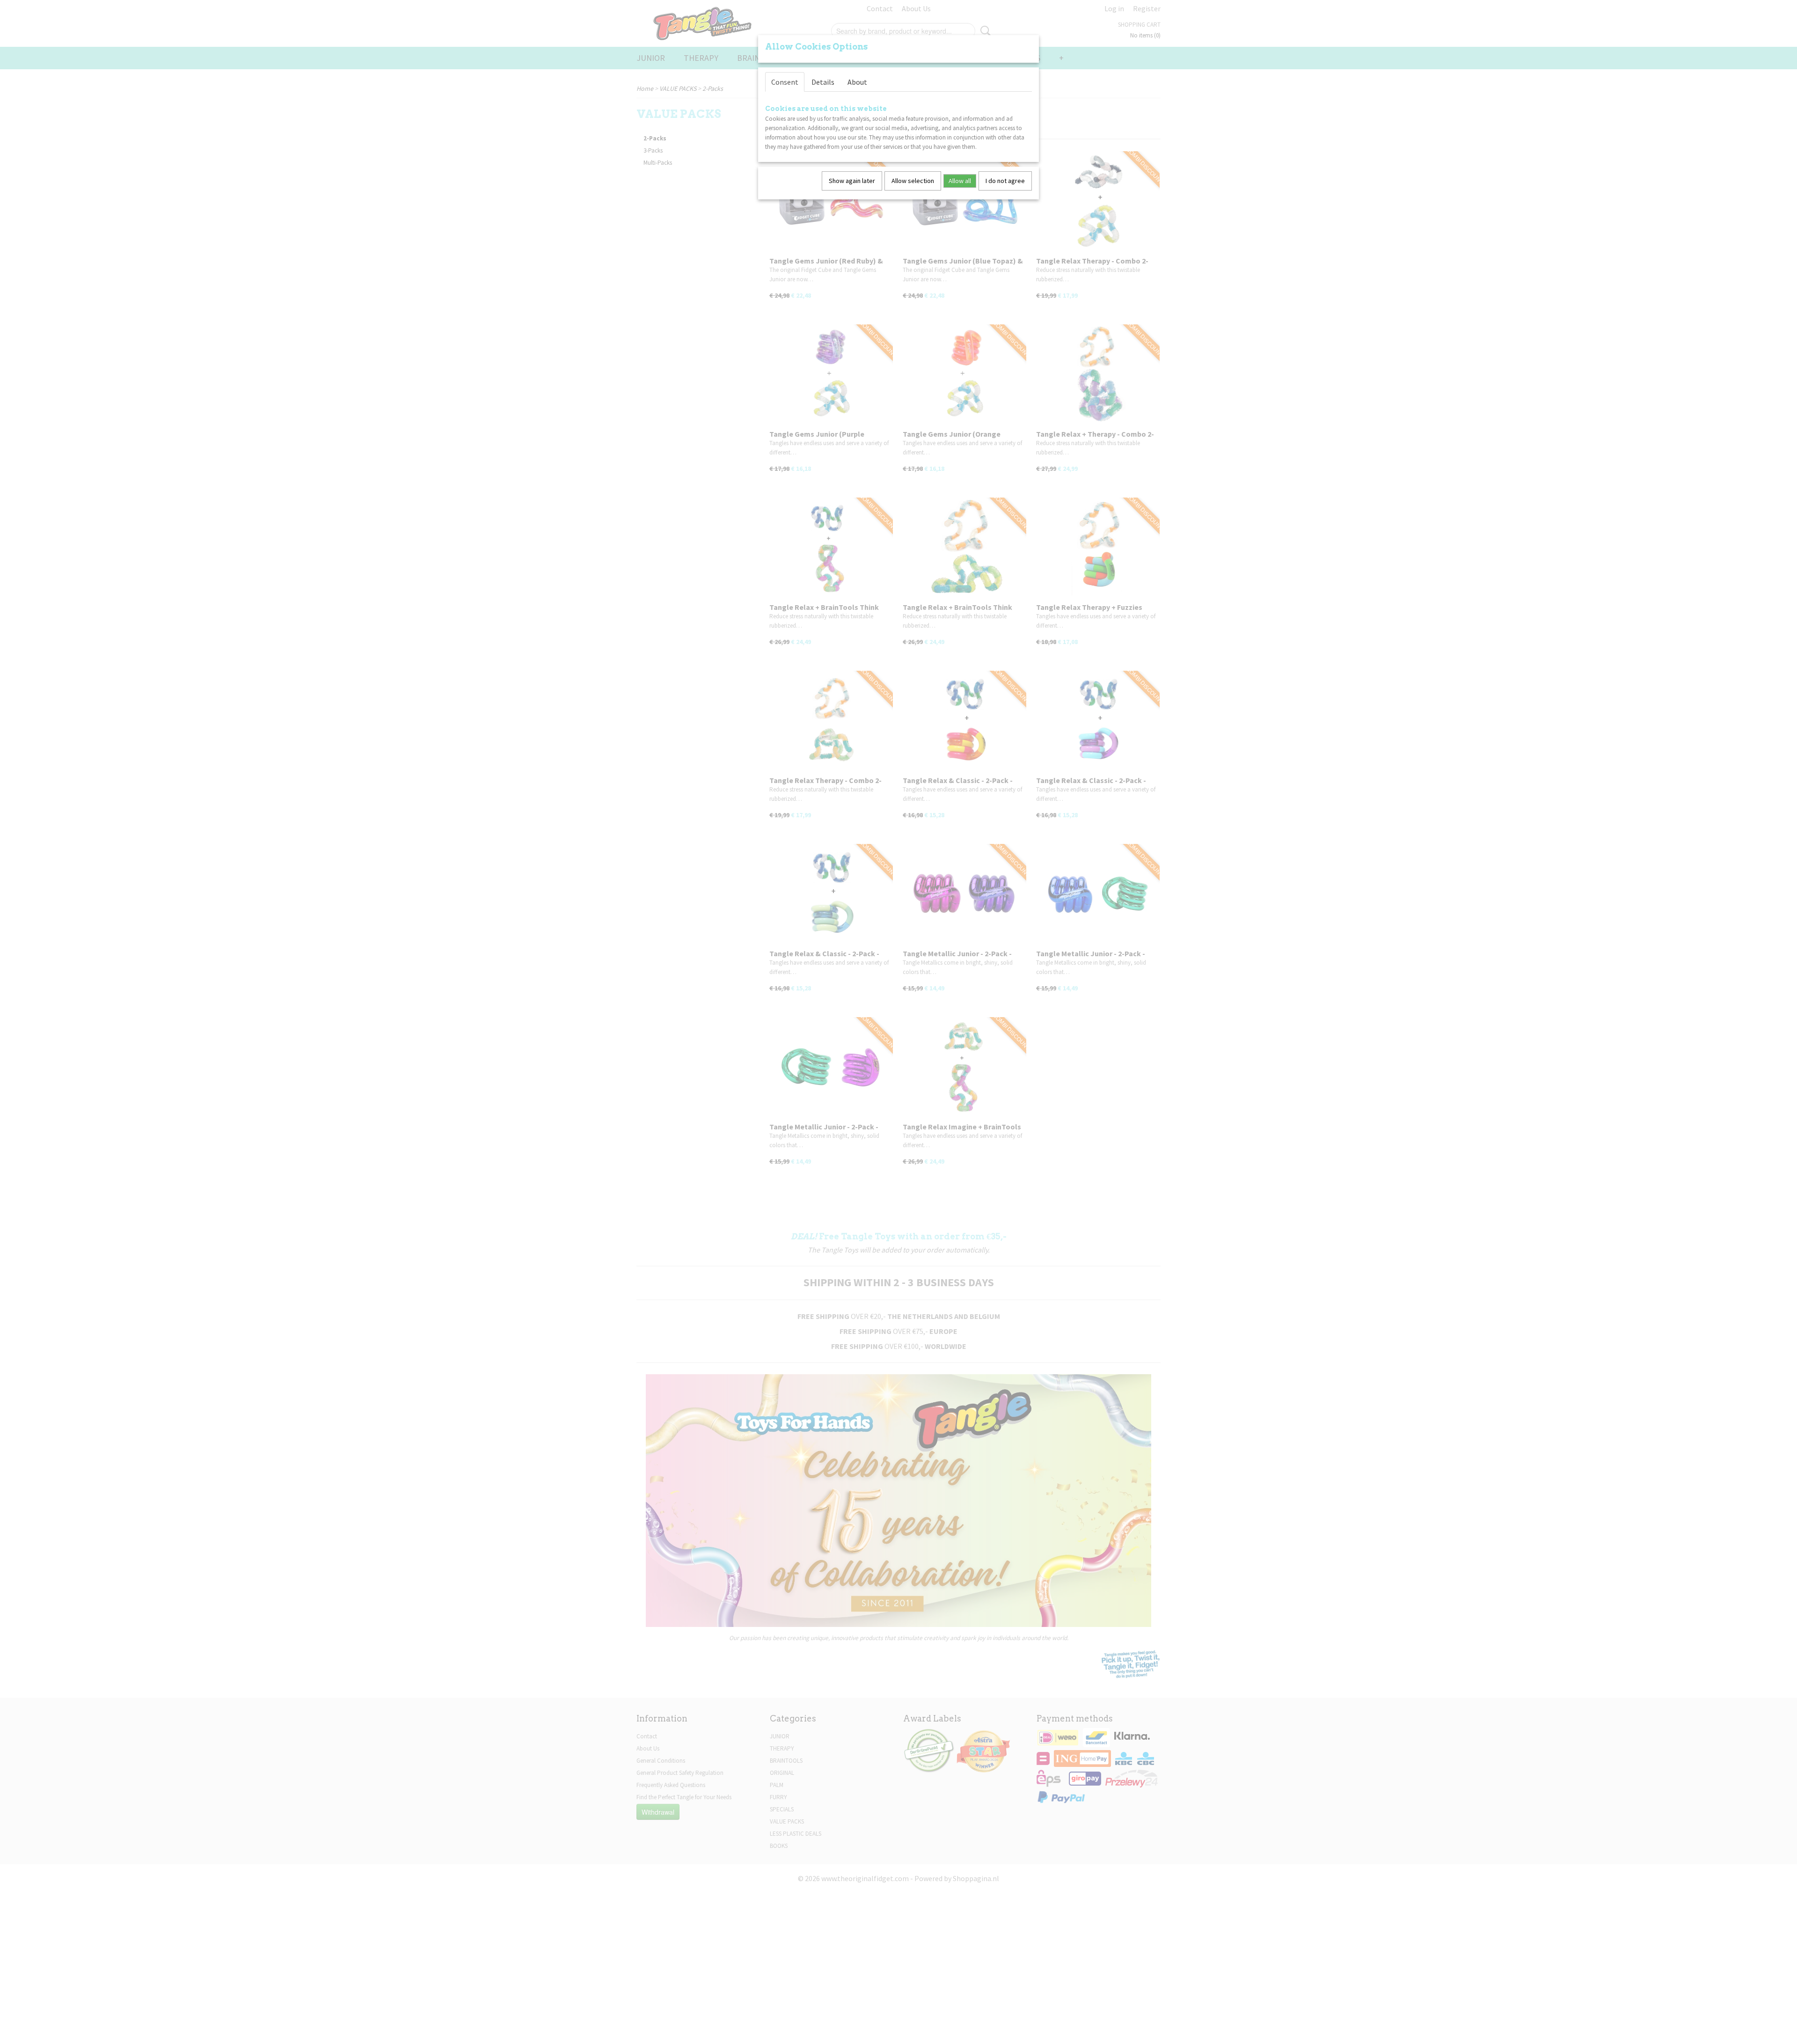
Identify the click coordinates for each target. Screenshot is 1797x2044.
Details (823, 82)
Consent (785, 82)
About (857, 82)
